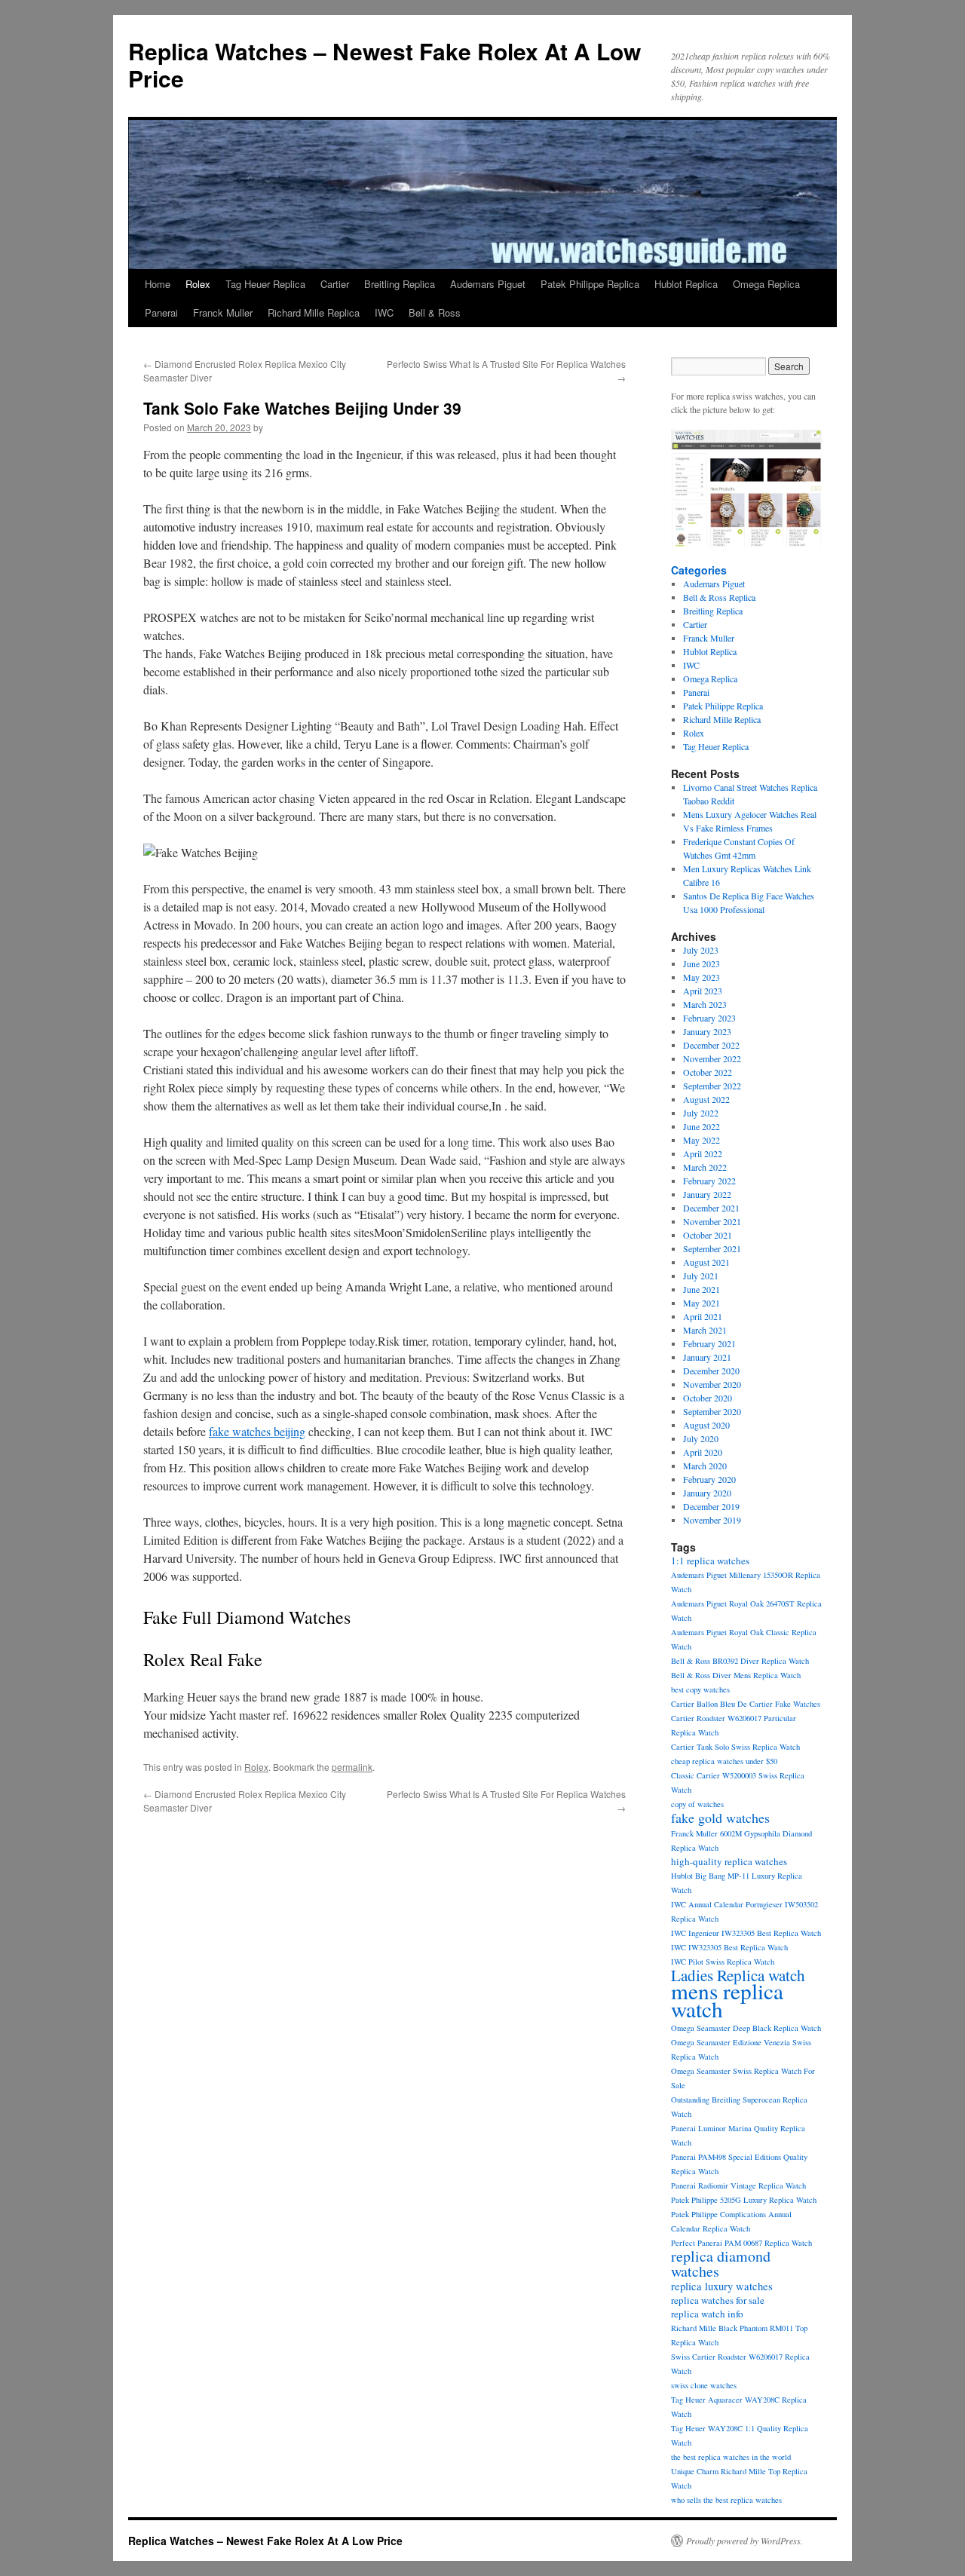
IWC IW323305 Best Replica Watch (729, 1947)
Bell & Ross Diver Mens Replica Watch (736, 1675)
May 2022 (702, 1140)
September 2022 (712, 1086)
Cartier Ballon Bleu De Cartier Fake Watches (746, 1704)
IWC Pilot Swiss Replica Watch (723, 1962)
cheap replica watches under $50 (724, 1761)
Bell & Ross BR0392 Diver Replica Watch (740, 1661)
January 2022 (707, 1194)
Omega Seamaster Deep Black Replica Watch (746, 2028)
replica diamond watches (721, 2264)
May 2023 (702, 977)
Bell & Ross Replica (719, 597)
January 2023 (707, 1031)
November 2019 (712, 1520)
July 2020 (701, 1438)
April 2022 (703, 1153)
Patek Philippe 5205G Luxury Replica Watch (744, 2200)
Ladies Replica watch (738, 1975)
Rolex (198, 284)
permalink (352, 1767)
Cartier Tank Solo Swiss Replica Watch (735, 1747)
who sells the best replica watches (726, 2500)
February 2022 (709, 1181)
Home (158, 284)
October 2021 (708, 1235)
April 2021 (703, 1316)
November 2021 (712, 1221)
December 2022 (711, 1045)
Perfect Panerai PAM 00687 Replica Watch (741, 2243)
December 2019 (711, 1506)
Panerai (161, 312)
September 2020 (712, 1411)
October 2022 (708, 1072)
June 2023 (702, 963)
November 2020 (712, 1384)
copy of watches (697, 1804)
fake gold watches (720, 1818)
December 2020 (711, 1371)
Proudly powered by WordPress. (744, 2541)
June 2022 (702, 1126)
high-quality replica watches (729, 1861)
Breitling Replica (400, 284)
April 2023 (703, 991)
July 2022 (701, 1113)
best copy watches (700, 1689)
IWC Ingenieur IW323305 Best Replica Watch (746, 1933)
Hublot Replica (686, 284)
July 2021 (701, 1276)
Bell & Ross (435, 312)
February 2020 (709, 1479)
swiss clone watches (704, 2385)
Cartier (335, 284)
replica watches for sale (718, 2300)
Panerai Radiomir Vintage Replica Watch (738, 2185)
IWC (384, 312)
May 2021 (702, 1303)
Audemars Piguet (488, 284)
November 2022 (712, 1058)
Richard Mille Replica (314, 312)
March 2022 (705, 1167)
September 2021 (712, 1248)
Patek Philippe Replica (590, 284)
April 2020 (703, 1452)
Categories (699, 570)
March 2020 (705, 1466)
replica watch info (707, 2314)
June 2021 (702, 1289)
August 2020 (706, 1425)
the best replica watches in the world (731, 2457)
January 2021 (707, 1357)
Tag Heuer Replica (265, 284)
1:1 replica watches (710, 1561)
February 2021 (709, 1343)
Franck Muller (223, 312)
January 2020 (707, 1493)
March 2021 (705, 1330)
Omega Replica (766, 284)
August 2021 (706, 1262)
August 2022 (706, 1099)
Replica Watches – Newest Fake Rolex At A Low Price (384, 64)
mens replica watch (727, 2000)
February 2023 (709, 1018)
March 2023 (705, 1004)
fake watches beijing (257, 1431)
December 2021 (711, 1208)
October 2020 (708, 1398)
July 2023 (701, 950)
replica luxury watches (722, 2286)
